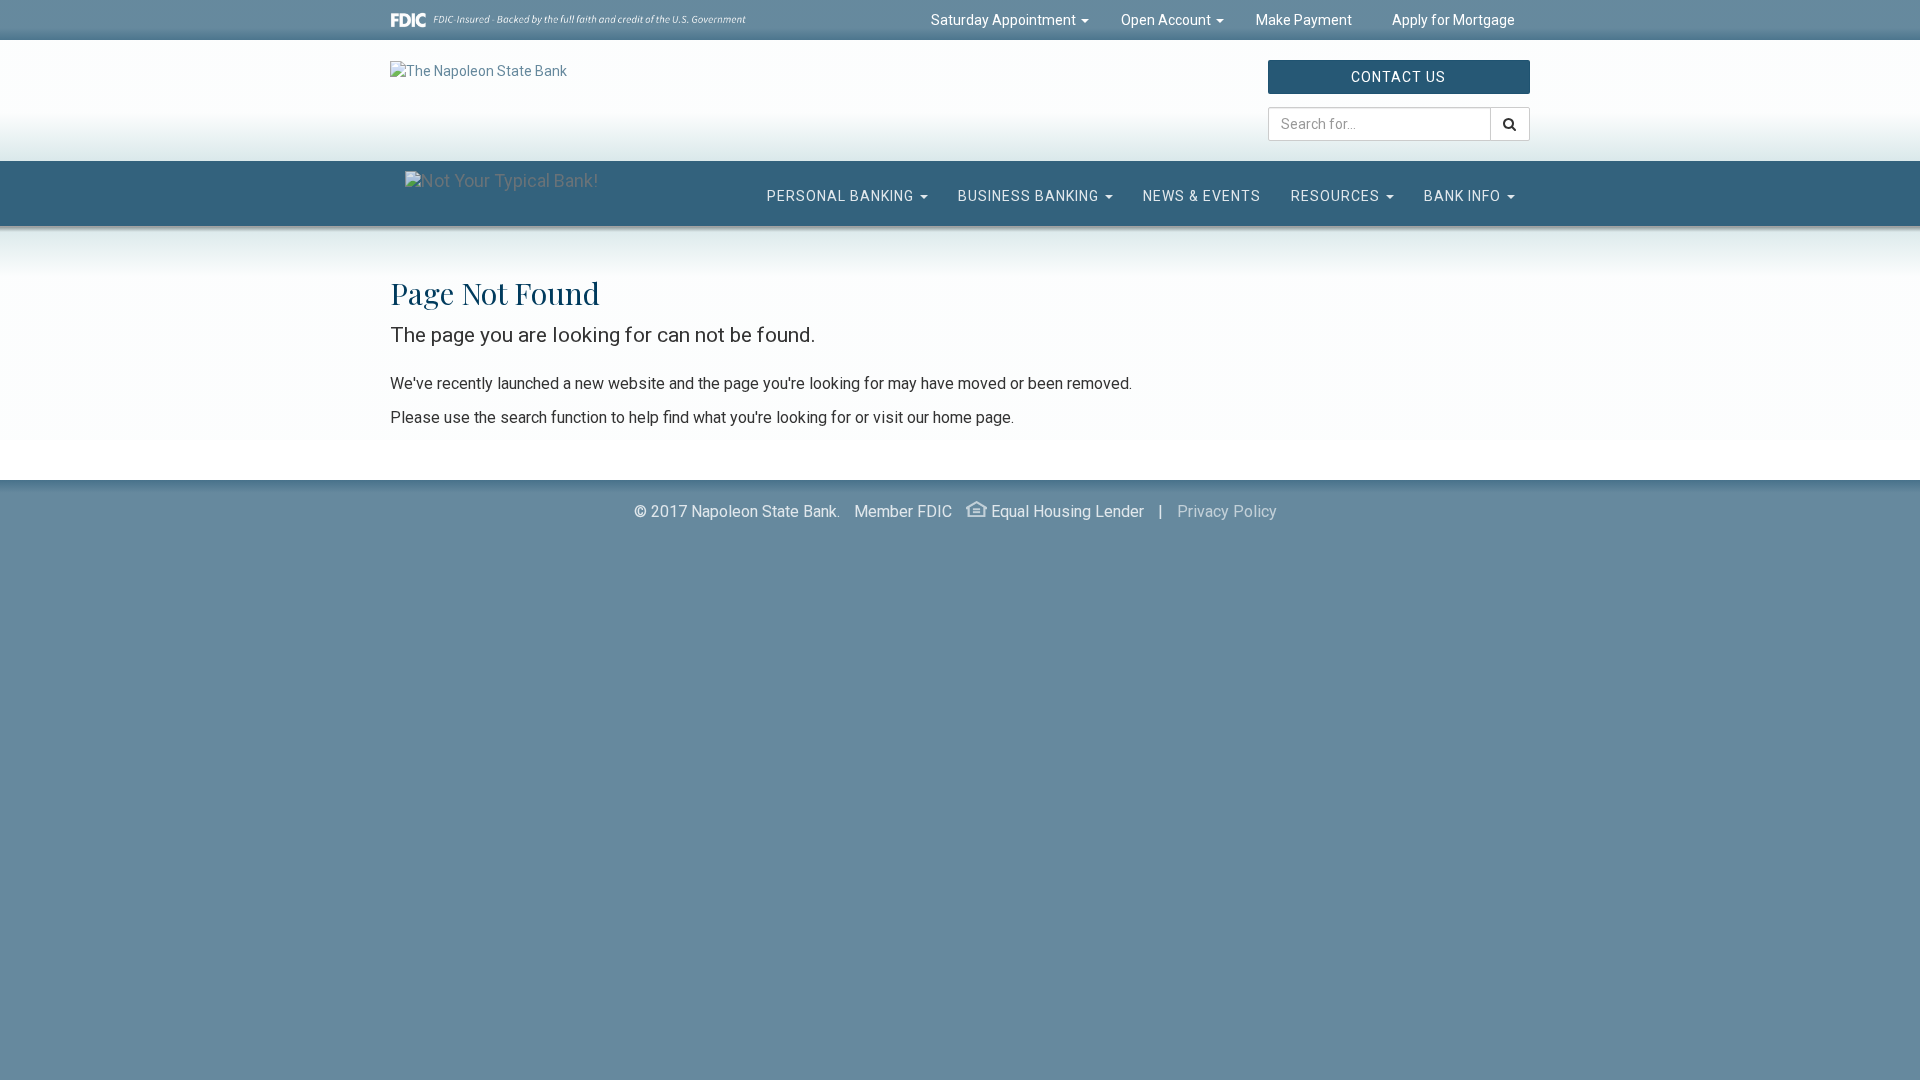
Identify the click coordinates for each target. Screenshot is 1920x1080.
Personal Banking (842, 196)
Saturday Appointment (1005, 20)
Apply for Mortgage (1452, 20)
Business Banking (1030, 196)
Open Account (1167, 20)
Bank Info (1464, 196)
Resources (1337, 196)
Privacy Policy (1227, 511)
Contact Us (1398, 77)
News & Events (1202, 196)
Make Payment (1304, 20)
